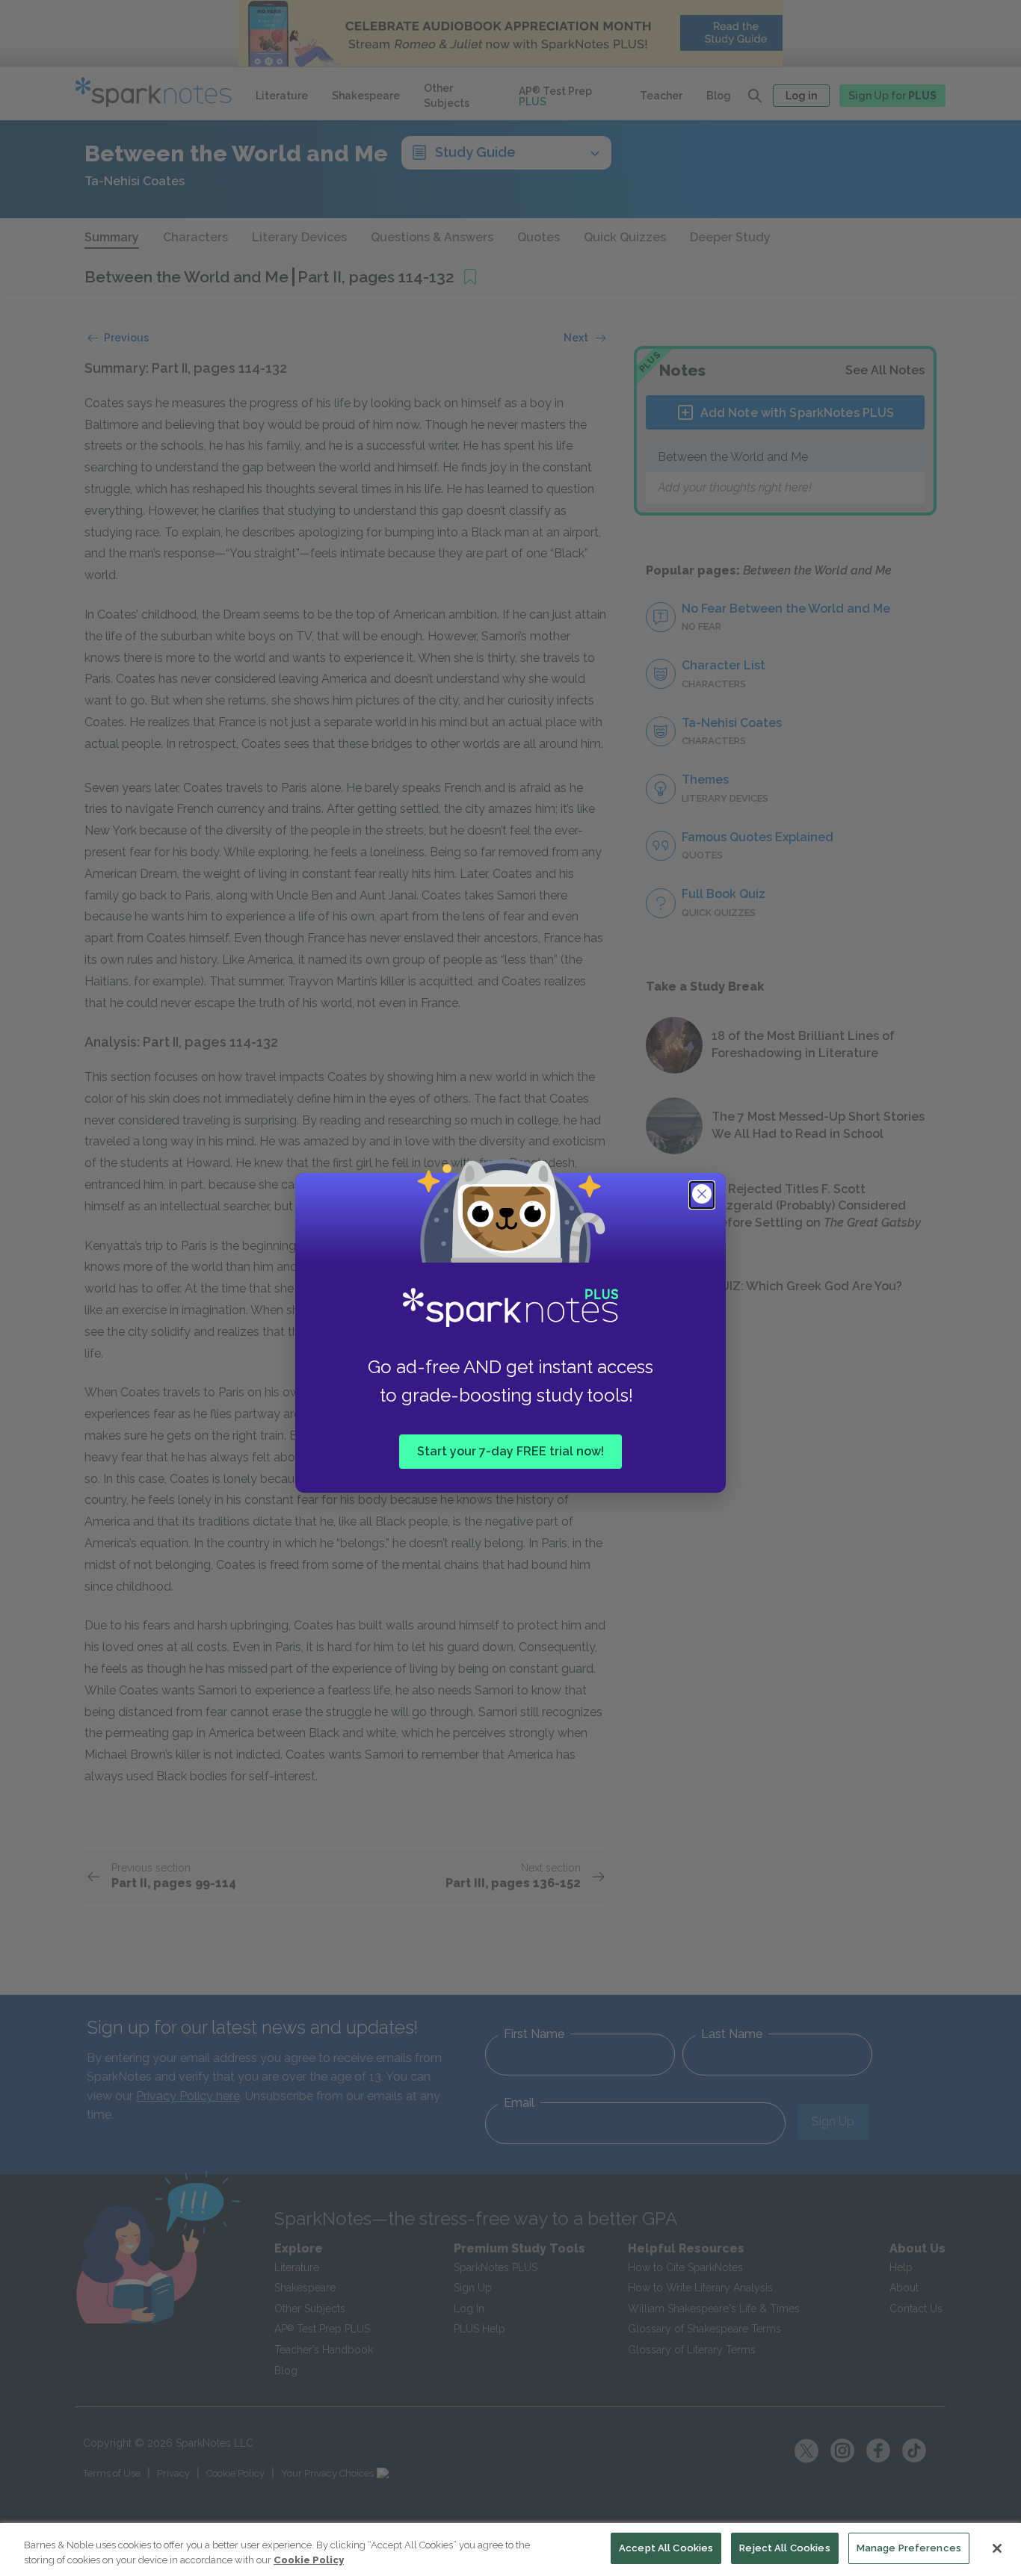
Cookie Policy (309, 2560)
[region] (510, 2549)
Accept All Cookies (666, 2548)
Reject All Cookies (784, 2548)
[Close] (997, 2548)
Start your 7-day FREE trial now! (510, 1451)
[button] (703, 1195)
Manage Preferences (909, 2548)
